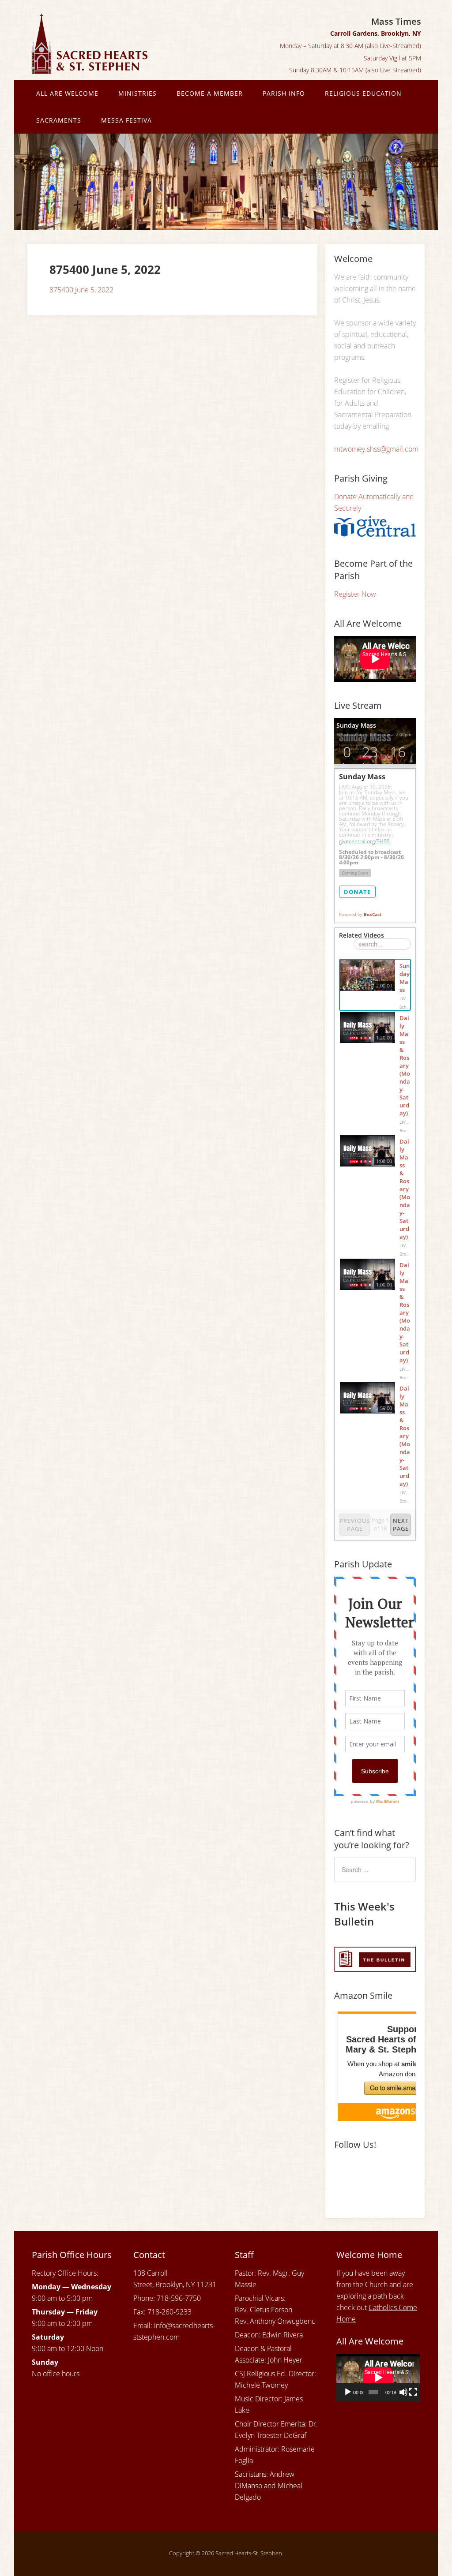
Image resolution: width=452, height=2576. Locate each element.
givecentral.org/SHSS (364, 841)
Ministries (137, 93)
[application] (378, 2377)
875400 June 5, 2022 (81, 290)
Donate (357, 892)
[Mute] (403, 2392)
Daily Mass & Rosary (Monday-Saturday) (405, 1066)
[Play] (348, 2392)
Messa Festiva (126, 120)
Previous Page (355, 1525)
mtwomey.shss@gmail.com (376, 449)
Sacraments (59, 120)
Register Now (355, 594)
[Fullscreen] (413, 2392)
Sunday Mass (405, 978)
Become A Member (210, 93)
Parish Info (284, 93)
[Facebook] (342, 2174)
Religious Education (363, 93)
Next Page (401, 1525)
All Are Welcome (67, 93)
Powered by (360, 914)
